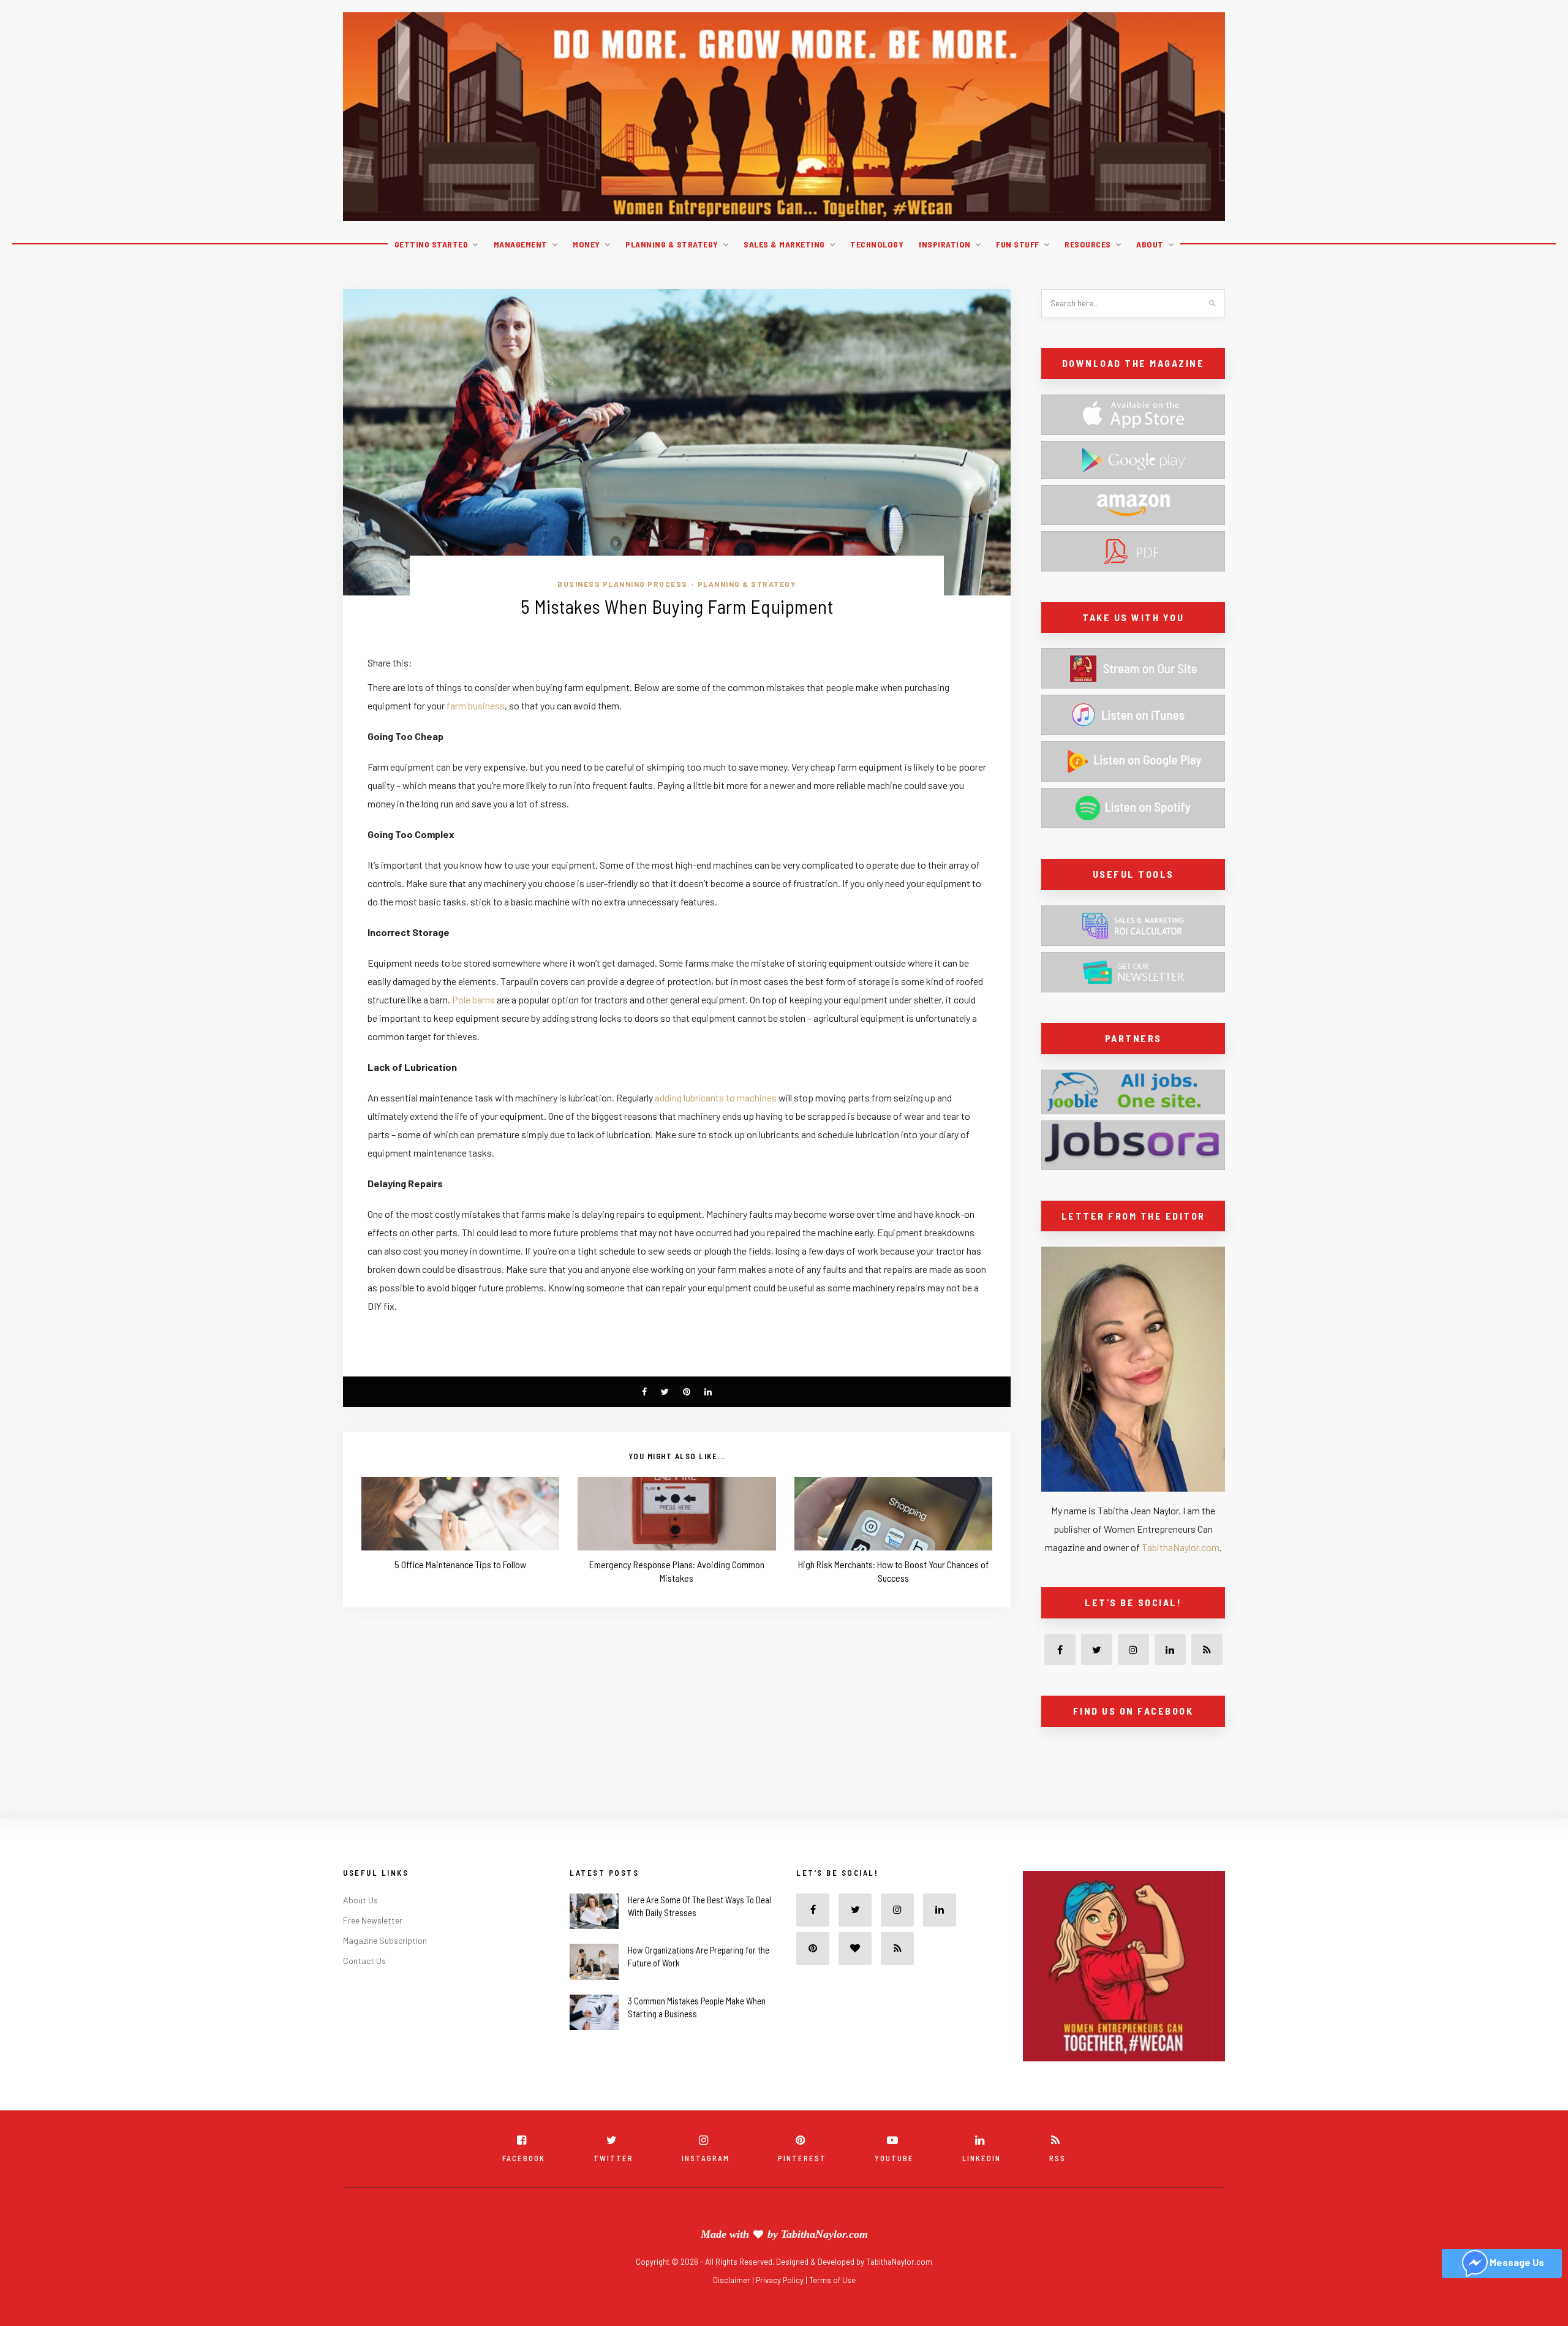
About (1150, 244)
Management (521, 244)
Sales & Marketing (784, 244)
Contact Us (364, 1988)
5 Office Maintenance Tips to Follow (460, 1564)
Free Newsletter (373, 1947)
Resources (1088, 244)
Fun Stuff (1018, 244)
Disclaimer (733, 2307)
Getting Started (432, 244)
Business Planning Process (623, 584)
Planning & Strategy (672, 244)
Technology (877, 244)
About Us (360, 1927)
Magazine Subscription (385, 1967)
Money (586, 244)
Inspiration (945, 244)
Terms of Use (832, 2307)
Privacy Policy (781, 2307)
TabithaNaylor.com (1181, 1547)
